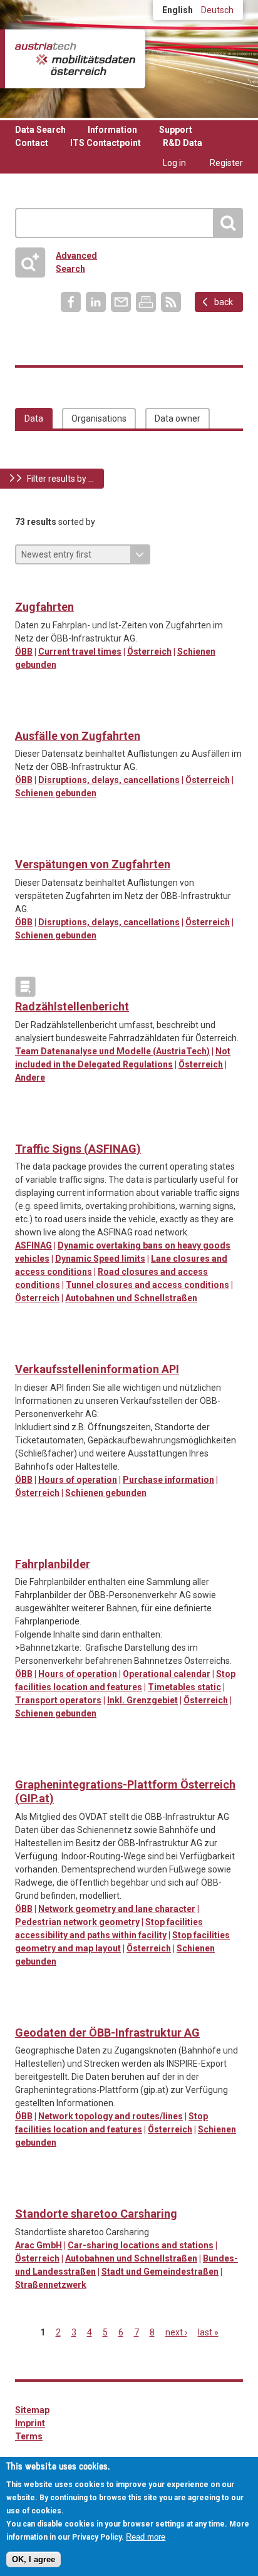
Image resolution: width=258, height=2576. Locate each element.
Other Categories (25, 987)
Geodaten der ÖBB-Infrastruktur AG (107, 2033)
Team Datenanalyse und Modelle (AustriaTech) (112, 1051)
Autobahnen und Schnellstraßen (131, 1298)
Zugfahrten (44, 607)
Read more (146, 2537)
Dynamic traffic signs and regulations (25, 1129)
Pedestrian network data (51, 1765)
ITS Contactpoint (106, 143)
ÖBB (24, 652)
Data (34, 418)
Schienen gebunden (56, 793)
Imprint (30, 2423)
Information (112, 130)
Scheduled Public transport (25, 716)
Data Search (40, 130)
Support (176, 130)
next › (176, 2332)
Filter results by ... (60, 479)
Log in (174, 163)
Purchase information (168, 1480)
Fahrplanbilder (53, 1564)
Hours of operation (78, 1480)
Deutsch (217, 10)
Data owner (178, 418)
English (178, 10)
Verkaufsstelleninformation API (97, 1369)
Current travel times (80, 652)
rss (171, 302)
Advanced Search (61, 262)
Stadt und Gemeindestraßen (160, 2272)
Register (226, 163)
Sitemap (32, 2410)
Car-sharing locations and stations (141, 2245)
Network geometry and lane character (117, 1909)
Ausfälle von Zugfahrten (78, 736)
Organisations (99, 418)
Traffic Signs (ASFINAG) (78, 1149)
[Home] (75, 59)
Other (25, 844)
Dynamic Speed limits (100, 1259)
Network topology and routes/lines (111, 2116)
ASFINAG (34, 1245)
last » (208, 2332)
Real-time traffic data (25, 587)
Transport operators (58, 1700)
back (224, 302)
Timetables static (184, 1687)
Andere (30, 1078)
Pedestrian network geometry (77, 1922)
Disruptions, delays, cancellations (109, 780)
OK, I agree (34, 2559)
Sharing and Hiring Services (25, 2194)
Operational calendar (167, 1674)
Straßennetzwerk (51, 2285)
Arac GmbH (39, 2245)
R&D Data (183, 143)
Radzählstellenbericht (72, 1006)
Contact (32, 143)
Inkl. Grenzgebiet (142, 1700)
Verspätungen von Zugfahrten (93, 864)
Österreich (149, 652)
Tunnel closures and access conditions (147, 1285)
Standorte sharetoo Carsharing (96, 2214)
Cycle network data (25, 1765)
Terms (29, 2436)
